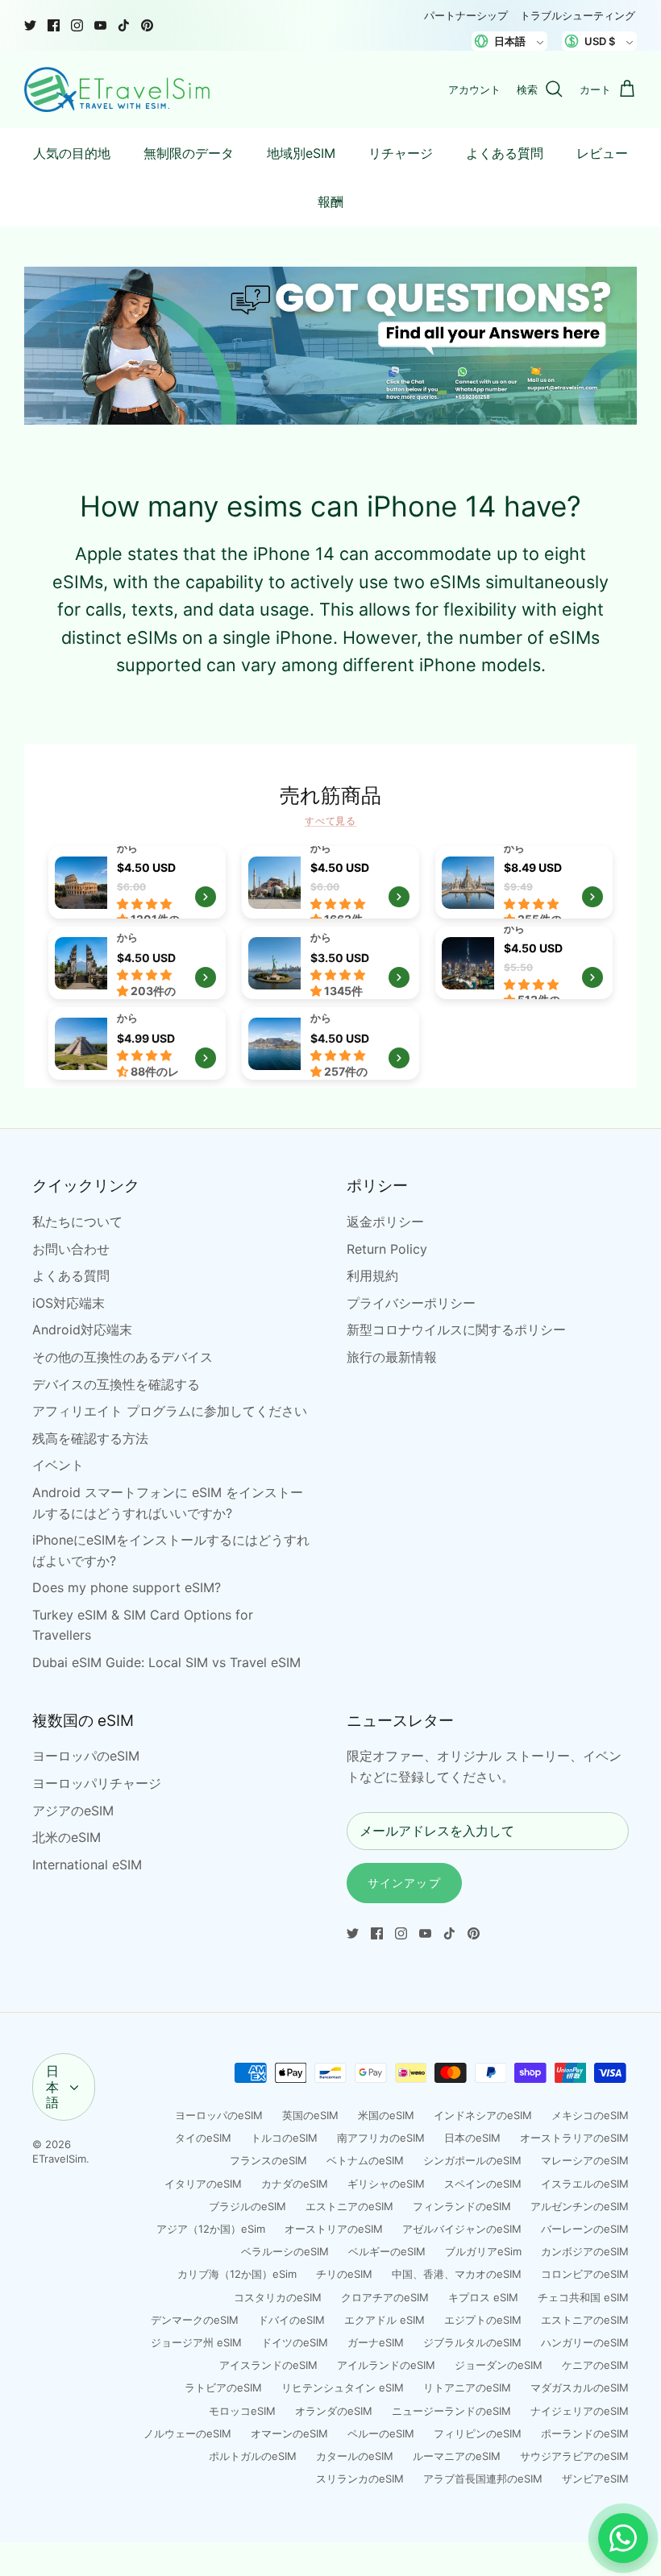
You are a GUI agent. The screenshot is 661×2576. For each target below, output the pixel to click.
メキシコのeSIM (590, 2115)
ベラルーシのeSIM (285, 2251)
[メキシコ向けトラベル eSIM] (137, 1043)
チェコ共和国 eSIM (583, 2297)
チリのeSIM (344, 2274)
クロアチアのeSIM (385, 2297)
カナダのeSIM (295, 2184)
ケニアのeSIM (595, 2365)
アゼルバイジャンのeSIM (462, 2229)
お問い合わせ (71, 1249)
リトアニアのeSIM (467, 2387)
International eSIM (87, 1865)
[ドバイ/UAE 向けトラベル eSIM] (524, 963)
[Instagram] (77, 25)
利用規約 (372, 1276)
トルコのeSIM (284, 2138)
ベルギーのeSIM (387, 2251)
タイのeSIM (203, 2138)
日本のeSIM (472, 2138)
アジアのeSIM (73, 1811)
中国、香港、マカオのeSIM (457, 2274)
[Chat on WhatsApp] (623, 2538)
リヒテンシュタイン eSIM (343, 2387)
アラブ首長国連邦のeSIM (483, 2479)
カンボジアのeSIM (585, 2251)
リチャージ (401, 153)
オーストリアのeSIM (334, 2229)
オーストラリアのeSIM (574, 2138)
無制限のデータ (189, 153)
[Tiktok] (124, 25)
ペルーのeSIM (381, 2433)
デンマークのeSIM (195, 2320)
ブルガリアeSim (483, 2251)
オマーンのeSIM (289, 2433)
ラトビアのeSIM (223, 2387)
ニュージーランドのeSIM (451, 2411)
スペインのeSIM (483, 2184)
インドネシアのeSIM (483, 2115)
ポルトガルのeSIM (253, 2456)
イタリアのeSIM (203, 2184)
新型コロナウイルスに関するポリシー (456, 1329)
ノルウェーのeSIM (187, 2433)
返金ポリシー (385, 1222)
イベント (58, 1465)
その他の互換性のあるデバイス (123, 1357)
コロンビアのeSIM (585, 2274)
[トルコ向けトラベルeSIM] (330, 882)
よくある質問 (505, 153)
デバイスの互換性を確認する (116, 1384)
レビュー (602, 153)
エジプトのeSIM (483, 2320)
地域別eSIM (301, 153)
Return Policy (387, 1249)
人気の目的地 (72, 153)
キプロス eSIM (483, 2297)
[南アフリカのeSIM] (330, 1043)
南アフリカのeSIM (381, 2138)
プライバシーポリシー (411, 1303)
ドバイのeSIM (291, 2320)
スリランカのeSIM (360, 2479)
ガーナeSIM (376, 2342)
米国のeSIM (386, 2115)
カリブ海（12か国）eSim (237, 2274)
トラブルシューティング (578, 15)
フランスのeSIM (268, 2160)
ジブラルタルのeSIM (472, 2342)
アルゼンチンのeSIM (580, 2206)
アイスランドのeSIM (268, 2365)
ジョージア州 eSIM (196, 2342)
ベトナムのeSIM (365, 2160)
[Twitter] (30, 25)
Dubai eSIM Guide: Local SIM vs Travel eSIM (166, 1662)
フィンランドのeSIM (462, 2206)
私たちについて (77, 1222)
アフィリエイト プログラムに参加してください (170, 1411)
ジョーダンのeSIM (499, 2365)
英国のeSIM (310, 2115)
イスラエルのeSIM (585, 2184)
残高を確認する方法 (90, 1438)
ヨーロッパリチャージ (97, 1783)
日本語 (52, 2086)
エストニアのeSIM (349, 2206)
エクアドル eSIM (385, 2320)
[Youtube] (100, 25)
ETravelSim (59, 2159)
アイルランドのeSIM (386, 2365)
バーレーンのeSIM (585, 2229)
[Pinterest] (147, 25)
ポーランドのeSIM (585, 2433)
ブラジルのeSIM (247, 2206)
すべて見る (331, 821)
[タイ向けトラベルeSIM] (524, 882)
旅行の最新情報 (392, 1357)
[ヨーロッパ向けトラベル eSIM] (137, 882)
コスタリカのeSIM (278, 2297)
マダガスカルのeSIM (580, 2387)
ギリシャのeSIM (386, 2184)
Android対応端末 (82, 1329)
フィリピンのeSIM (478, 2433)
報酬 (330, 201)
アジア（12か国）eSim (211, 2229)
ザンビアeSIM (595, 2479)
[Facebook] (54, 25)
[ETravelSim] (117, 89)
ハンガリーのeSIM (585, 2342)
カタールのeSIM (355, 2456)
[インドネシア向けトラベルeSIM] (137, 963)
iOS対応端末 (69, 1303)
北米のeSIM (67, 1837)
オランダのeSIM (334, 2411)
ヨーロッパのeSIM (86, 1756)
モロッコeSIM (242, 2411)
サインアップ (404, 1883)
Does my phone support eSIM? (127, 1587)
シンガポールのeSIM (472, 2160)
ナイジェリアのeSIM (580, 2411)
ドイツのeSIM (295, 2342)
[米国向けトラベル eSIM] (330, 963)
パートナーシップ (466, 15)
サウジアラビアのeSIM (574, 2456)
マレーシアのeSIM (585, 2160)
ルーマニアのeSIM (457, 2456)
